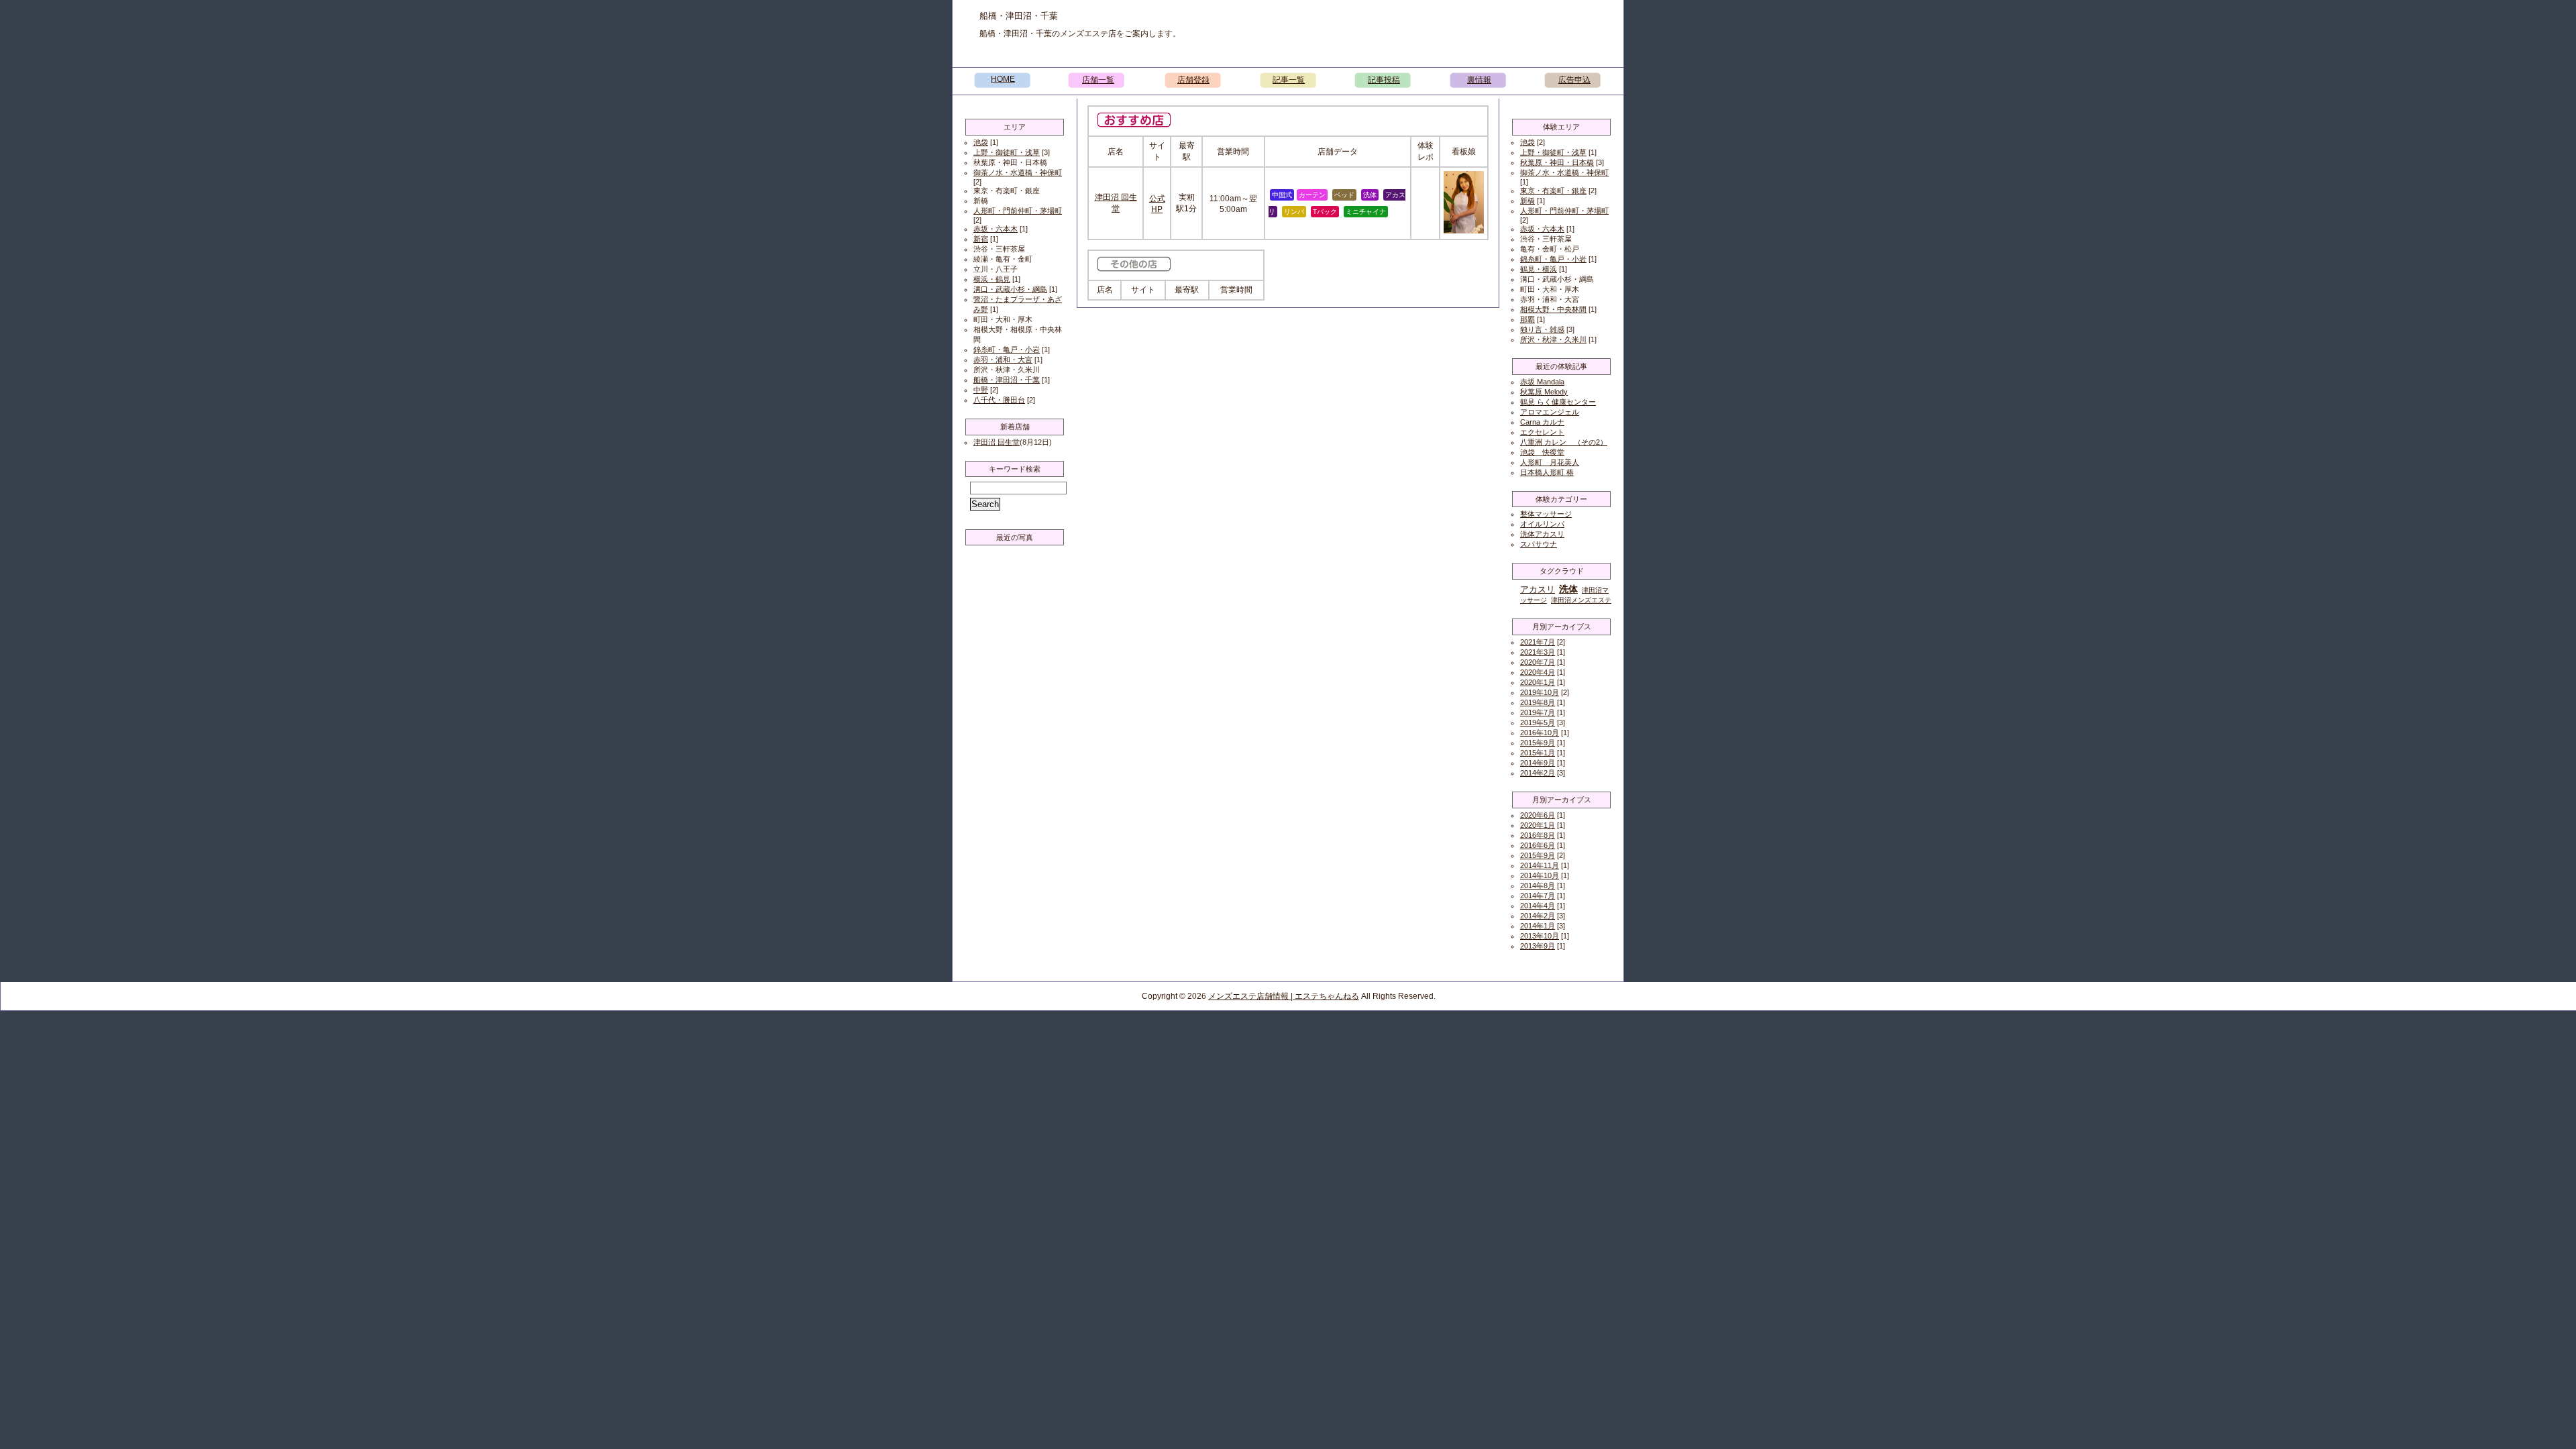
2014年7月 (1538, 896)
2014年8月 (1538, 885)
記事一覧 (1289, 80)
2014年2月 (1538, 773)
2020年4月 (1538, 672)
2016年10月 (1540, 733)
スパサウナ (1539, 544)
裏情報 (1479, 80)
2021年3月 (1538, 652)
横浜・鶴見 (992, 279)
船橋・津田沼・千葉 (1007, 380)
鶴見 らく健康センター (1558, 402)
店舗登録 (1193, 80)
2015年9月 (1538, 743)
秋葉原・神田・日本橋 (1557, 162)
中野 (981, 390)
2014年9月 (1538, 763)
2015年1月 (1538, 753)
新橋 (1527, 201)
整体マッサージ (1546, 514)
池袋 (981, 142)
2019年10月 (1540, 692)
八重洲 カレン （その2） (1564, 442)
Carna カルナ (1542, 422)
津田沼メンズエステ (1581, 600)
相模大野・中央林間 (1553, 309)
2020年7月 (1538, 662)
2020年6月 (1538, 815)
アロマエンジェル (1550, 412)
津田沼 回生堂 (997, 442)
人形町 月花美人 (1550, 462)
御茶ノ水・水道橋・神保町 (1018, 172)
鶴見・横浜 (1539, 269)
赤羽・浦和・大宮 (1003, 360)
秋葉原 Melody (1544, 392)
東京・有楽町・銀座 (1553, 191)
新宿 (981, 239)
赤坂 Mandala (1542, 382)
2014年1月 (1538, 926)
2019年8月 (1538, 702)
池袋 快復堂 (1542, 452)
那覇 (1527, 319)
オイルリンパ (1542, 524)
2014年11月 (1540, 865)
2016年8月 (1538, 835)
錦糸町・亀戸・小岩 (1007, 350)
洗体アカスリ (1542, 534)
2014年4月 (1538, 906)
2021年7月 (1538, 642)
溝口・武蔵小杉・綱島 (1010, 289)
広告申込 (1574, 80)
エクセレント (1542, 432)
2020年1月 (1538, 682)
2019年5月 (1538, 722)
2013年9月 (1538, 946)
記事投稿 (1384, 80)
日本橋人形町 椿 (1547, 472)
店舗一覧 (1098, 80)
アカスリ (1538, 589)
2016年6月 (1538, 845)
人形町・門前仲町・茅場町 (1018, 211)
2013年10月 (1540, 936)
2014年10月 (1540, 875)
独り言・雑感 (1542, 329)
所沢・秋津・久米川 (1553, 339)
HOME (1003, 79)
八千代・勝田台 (999, 400)
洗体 (1568, 589)
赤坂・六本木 (996, 229)
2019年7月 (1538, 712)
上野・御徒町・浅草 (1007, 152)
